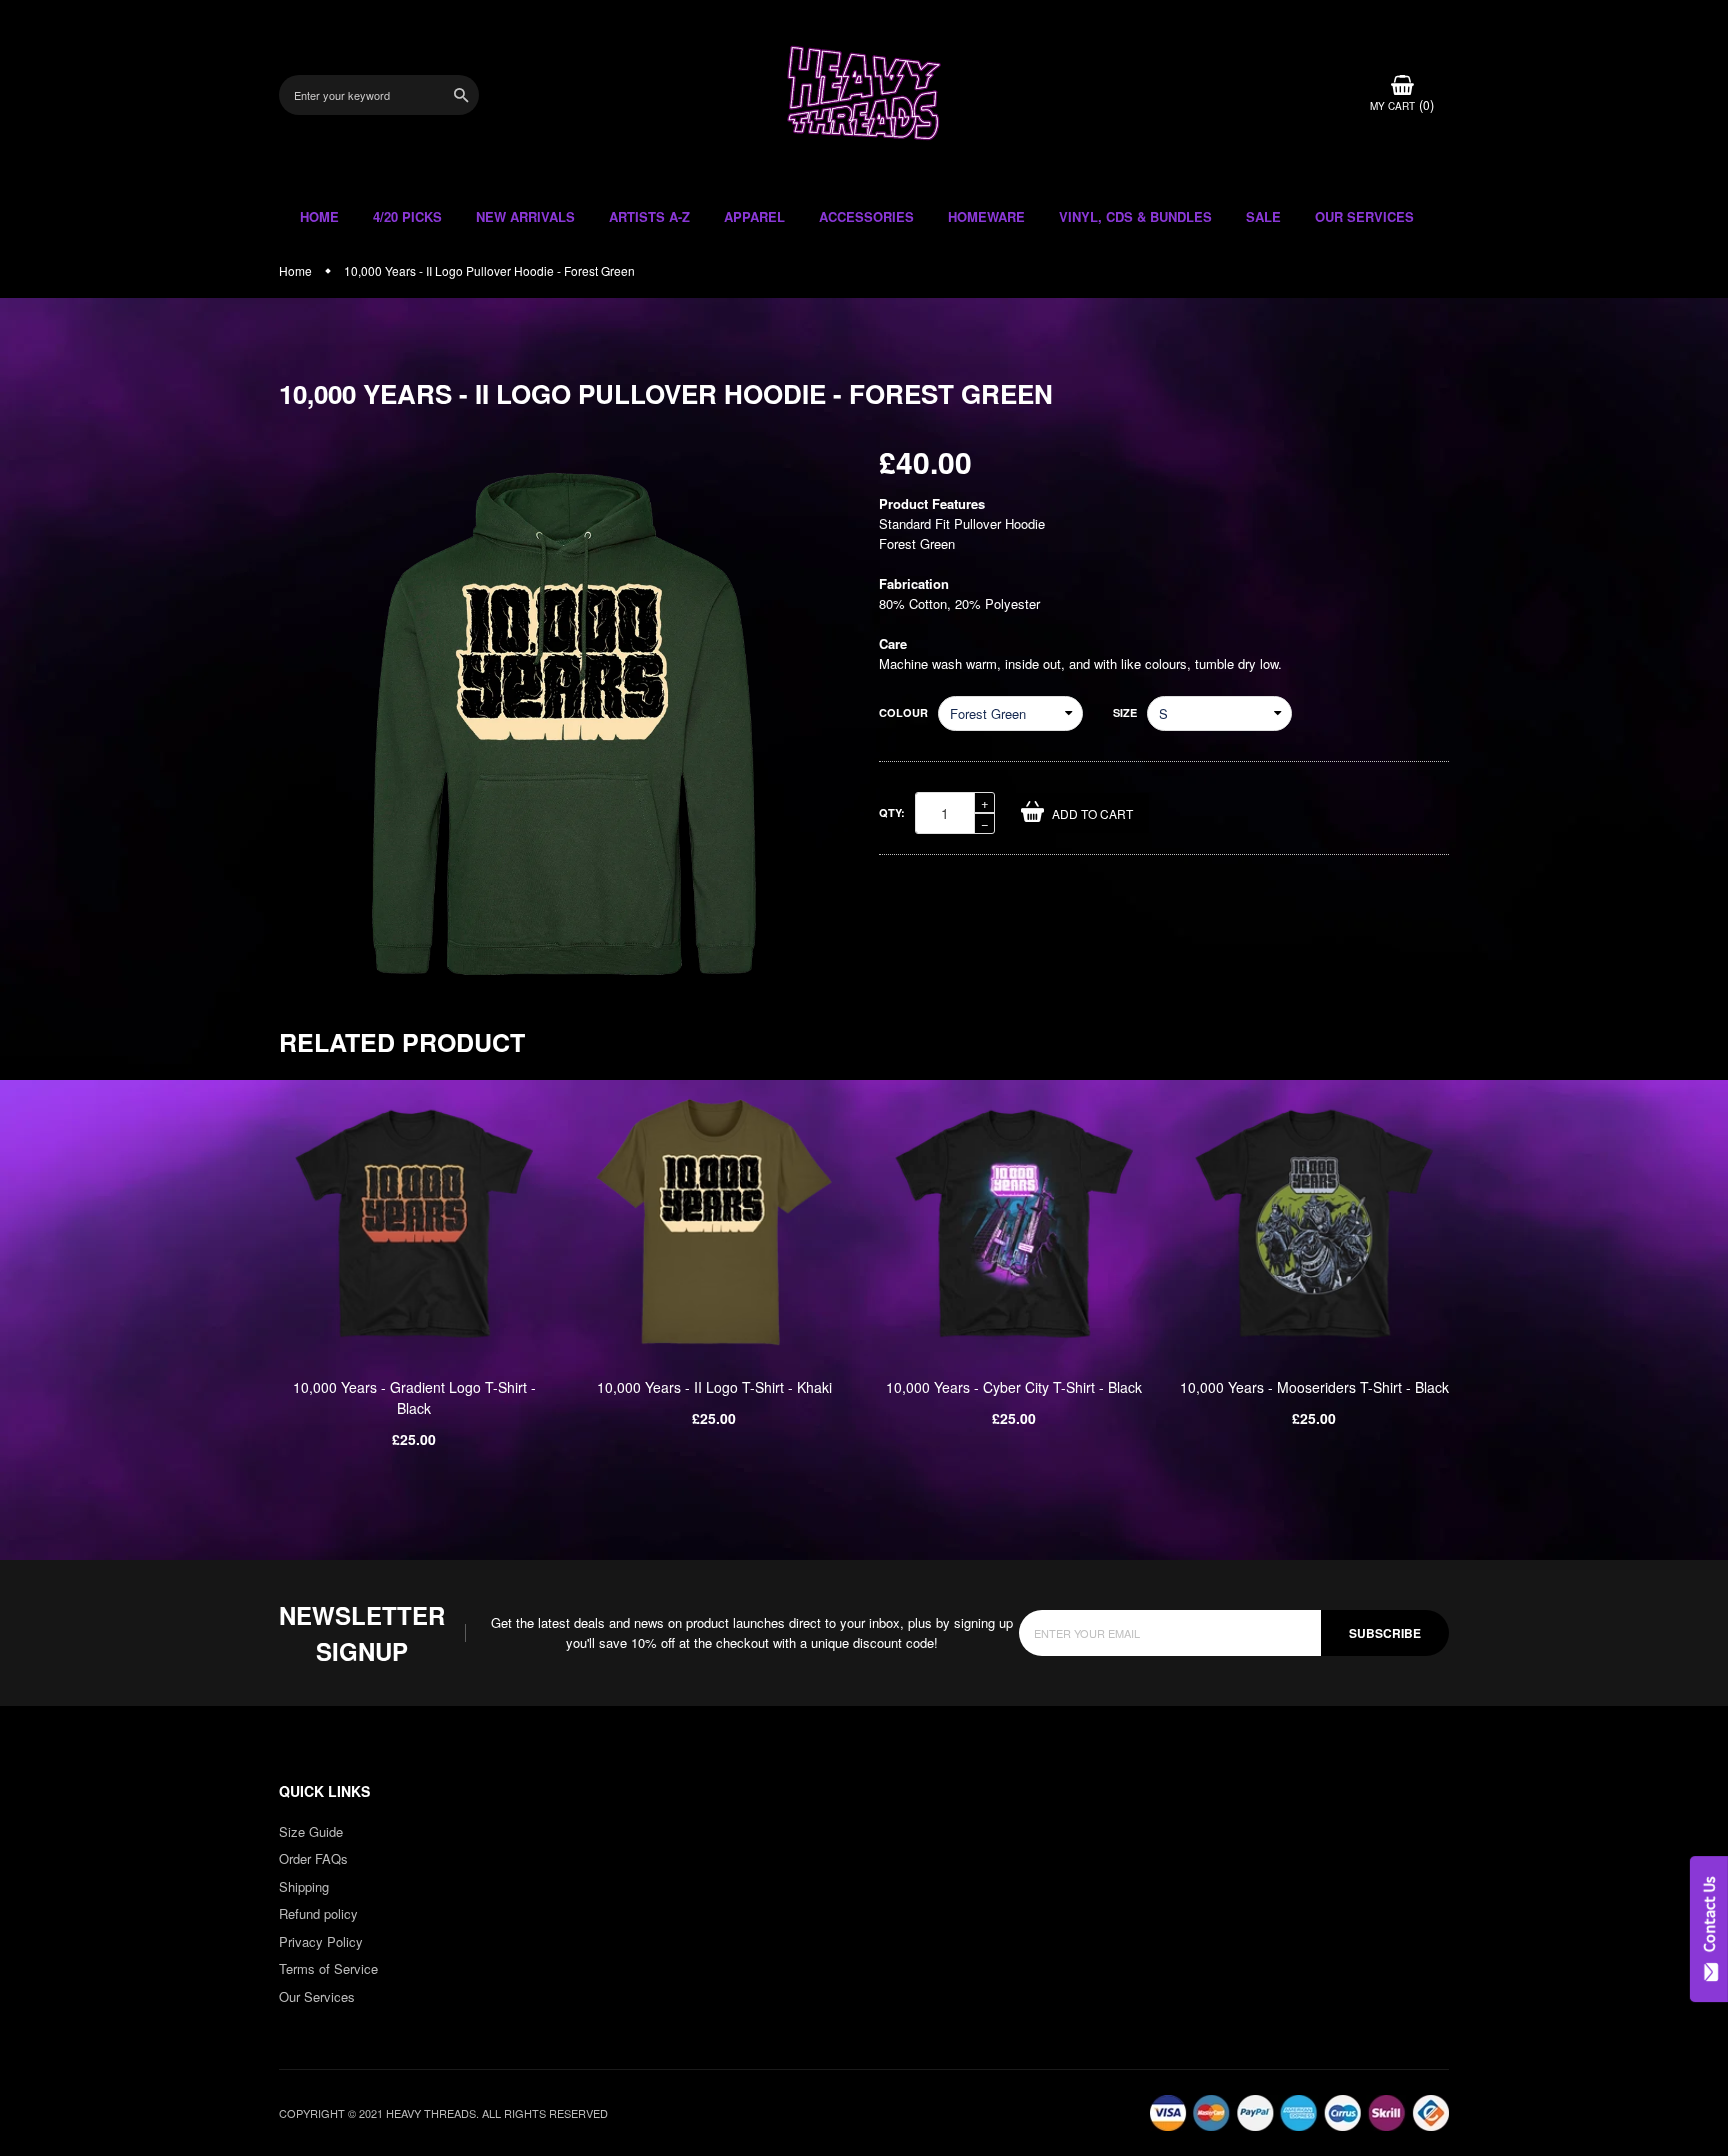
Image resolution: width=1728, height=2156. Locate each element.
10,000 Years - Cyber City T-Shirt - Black (1014, 1387)
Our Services (317, 1996)
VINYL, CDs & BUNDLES (1135, 216)
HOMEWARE (986, 216)
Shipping (304, 1886)
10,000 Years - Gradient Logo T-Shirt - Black (414, 1397)
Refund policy (318, 1913)
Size (1125, 712)
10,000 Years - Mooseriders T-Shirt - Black (1314, 1387)
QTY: (892, 812)
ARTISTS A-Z (649, 216)
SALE (1263, 216)
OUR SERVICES (1364, 216)
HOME (319, 216)
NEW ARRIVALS (525, 216)
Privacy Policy (321, 1941)
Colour (903, 712)
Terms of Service (328, 1968)
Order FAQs (313, 1858)
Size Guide (311, 1831)
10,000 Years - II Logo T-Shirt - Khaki (714, 1387)
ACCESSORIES (866, 216)
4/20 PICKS (407, 216)
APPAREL (754, 216)
